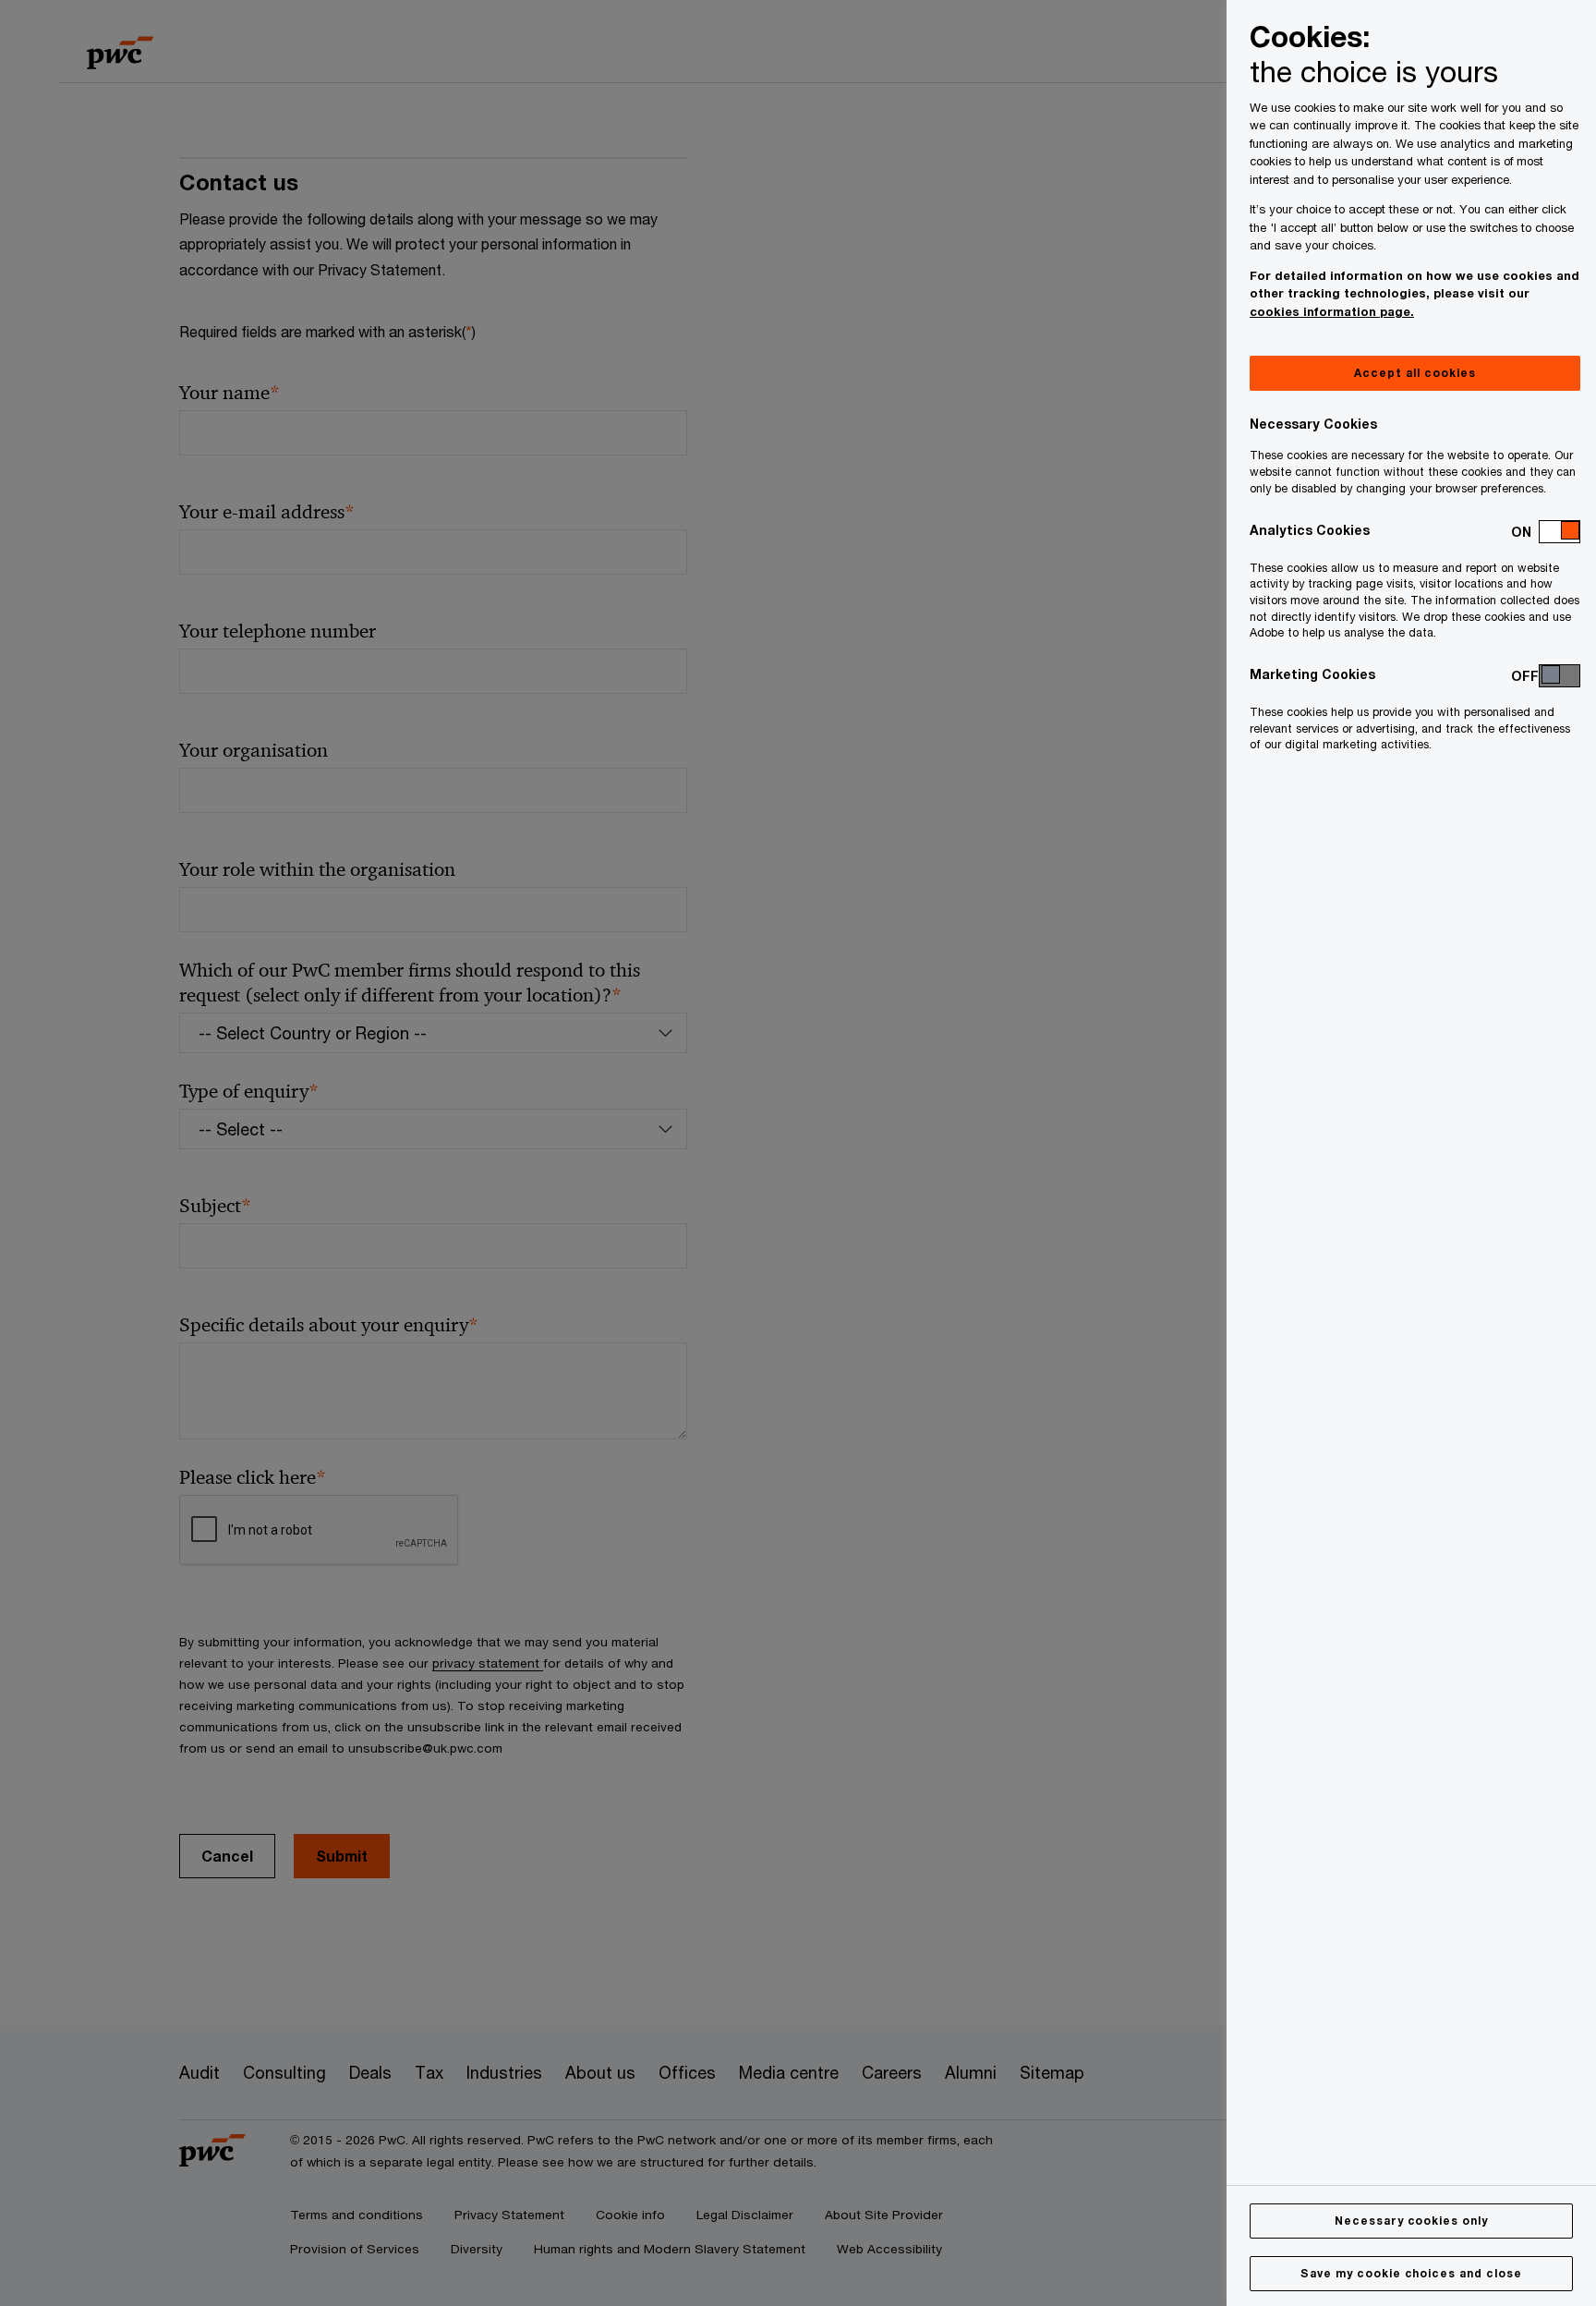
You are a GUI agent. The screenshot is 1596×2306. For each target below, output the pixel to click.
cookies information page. (1332, 311)
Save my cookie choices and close (1411, 2273)
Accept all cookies (1415, 373)
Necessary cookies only (1411, 2221)
